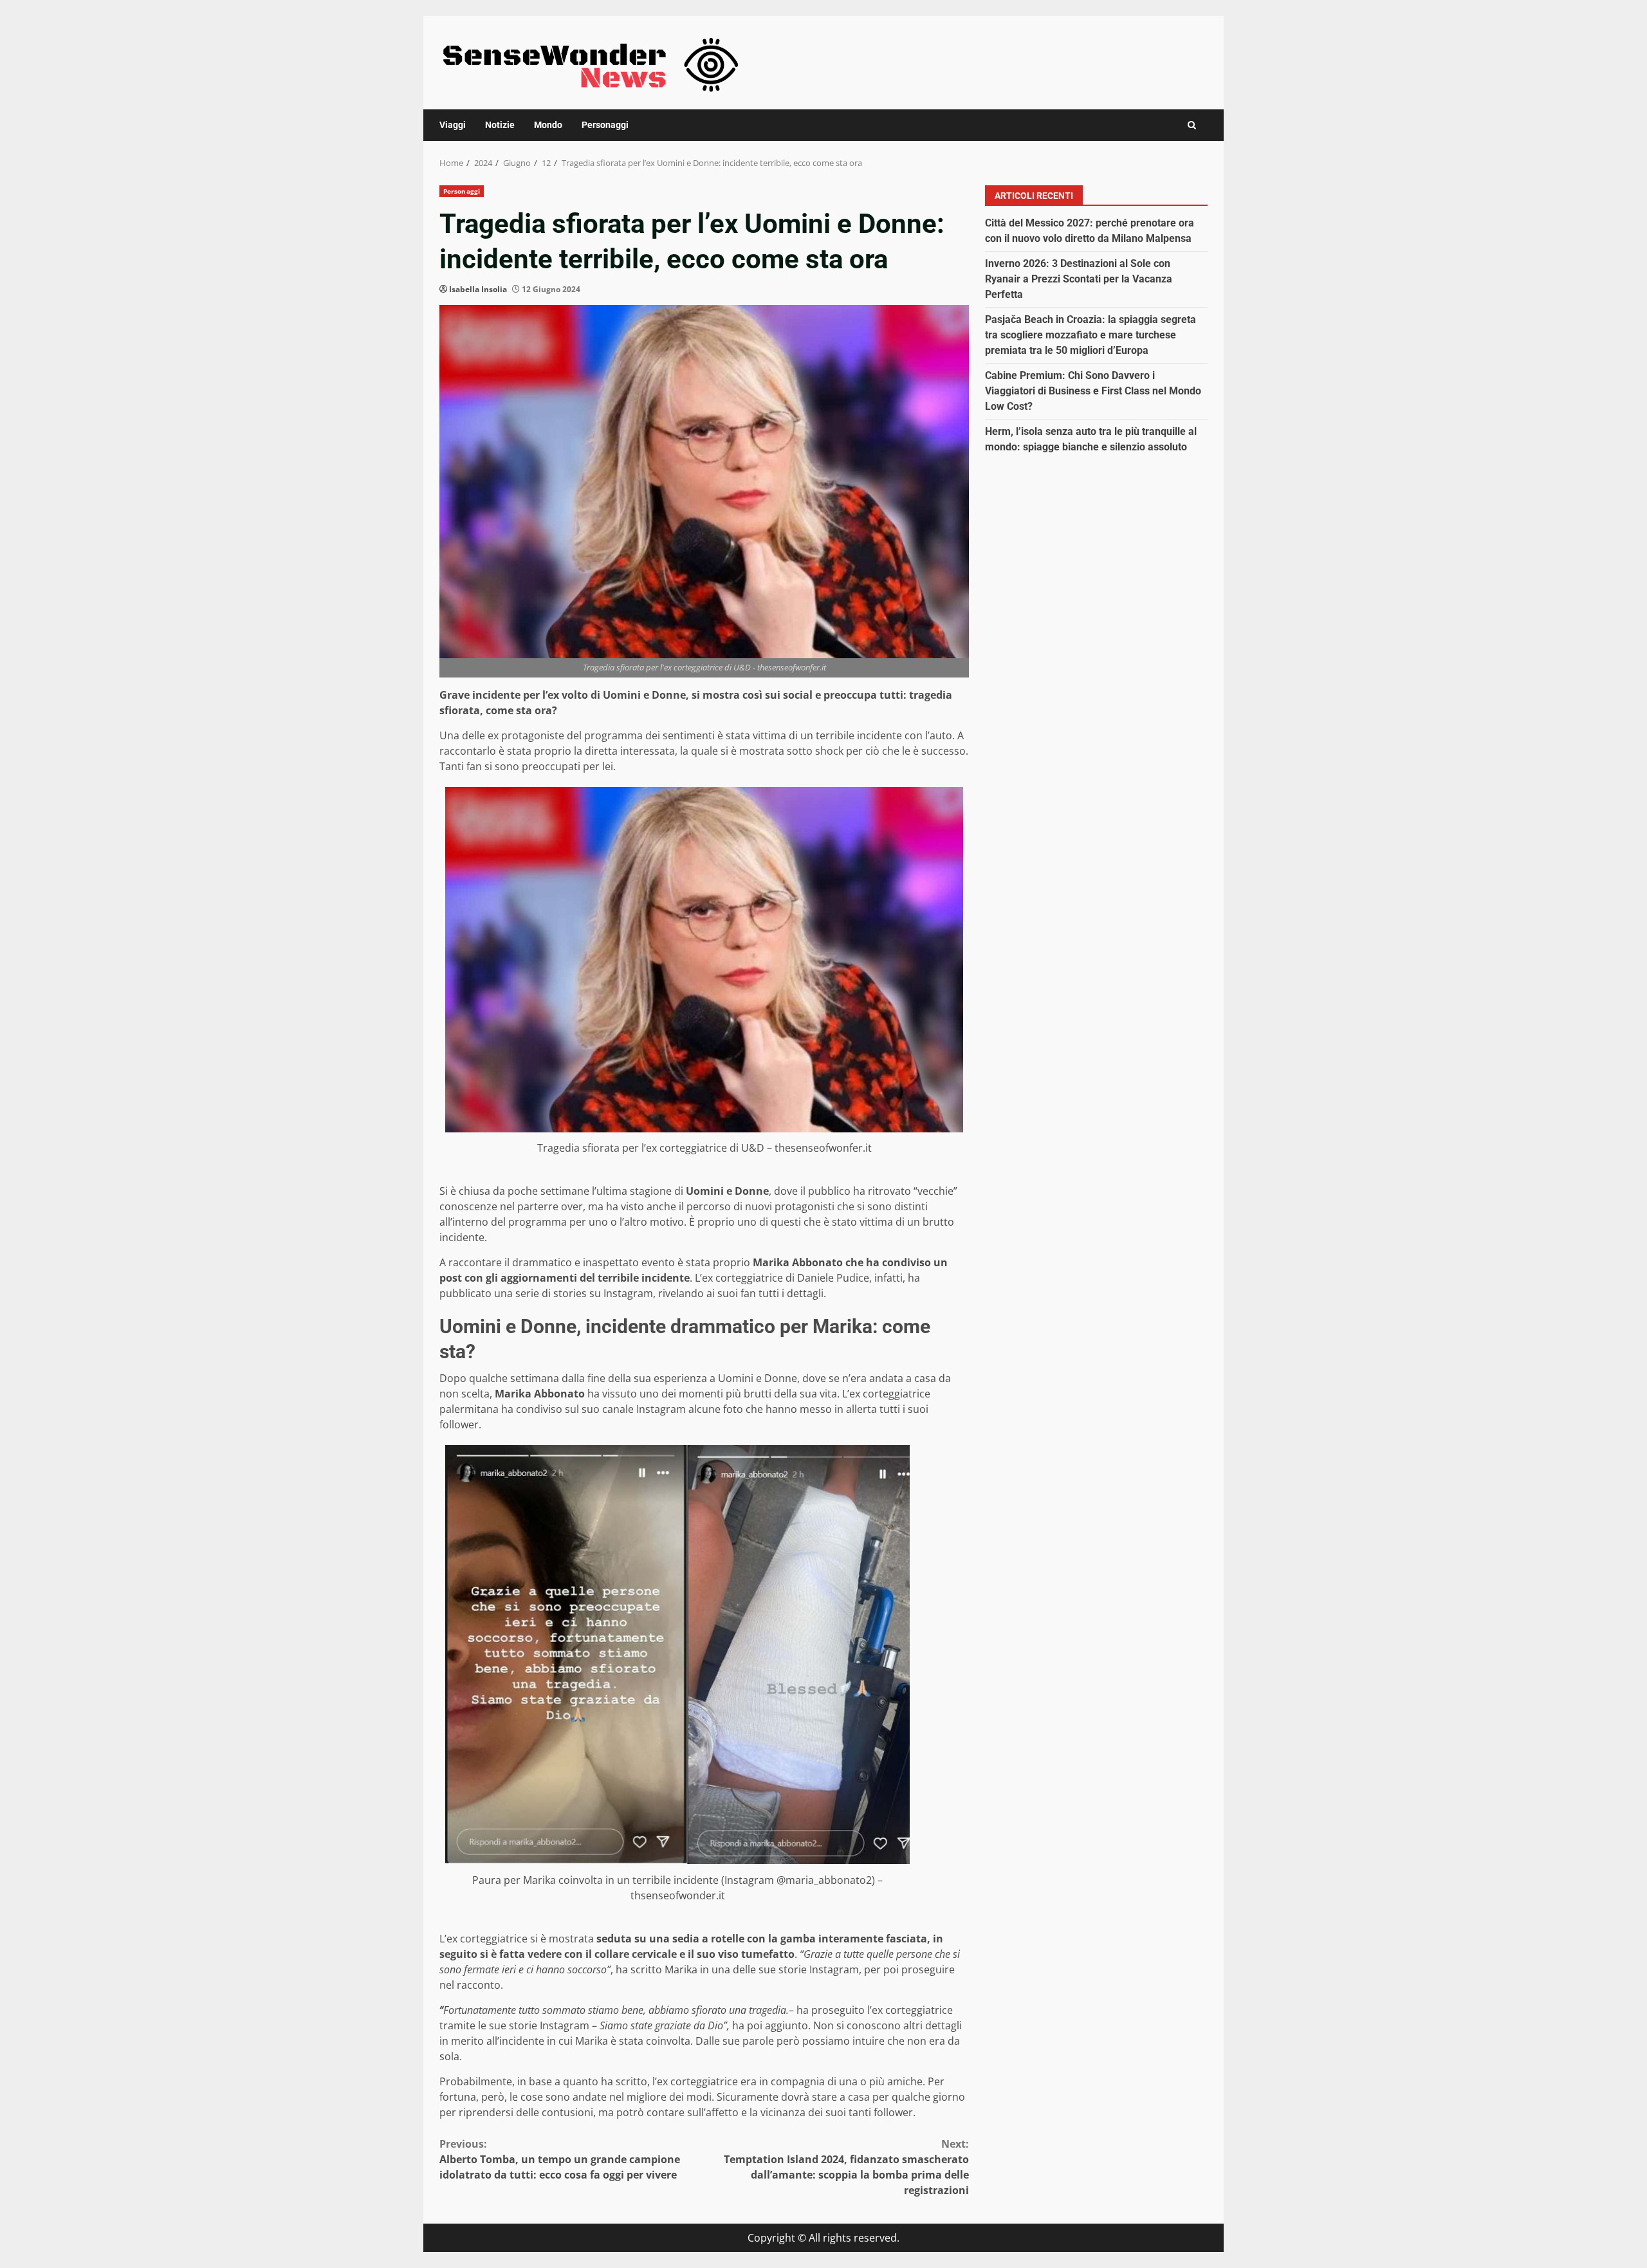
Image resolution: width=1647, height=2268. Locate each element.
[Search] (1192, 125)
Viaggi (453, 125)
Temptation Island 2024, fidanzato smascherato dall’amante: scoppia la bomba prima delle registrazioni (846, 2167)
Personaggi (605, 125)
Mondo (548, 125)
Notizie (500, 125)
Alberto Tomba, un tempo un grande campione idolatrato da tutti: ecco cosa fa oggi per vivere (560, 2159)
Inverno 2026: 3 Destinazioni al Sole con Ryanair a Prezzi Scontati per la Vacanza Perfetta (1079, 279)
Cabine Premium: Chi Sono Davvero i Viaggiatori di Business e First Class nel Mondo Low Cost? (1093, 391)
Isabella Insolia (478, 289)
